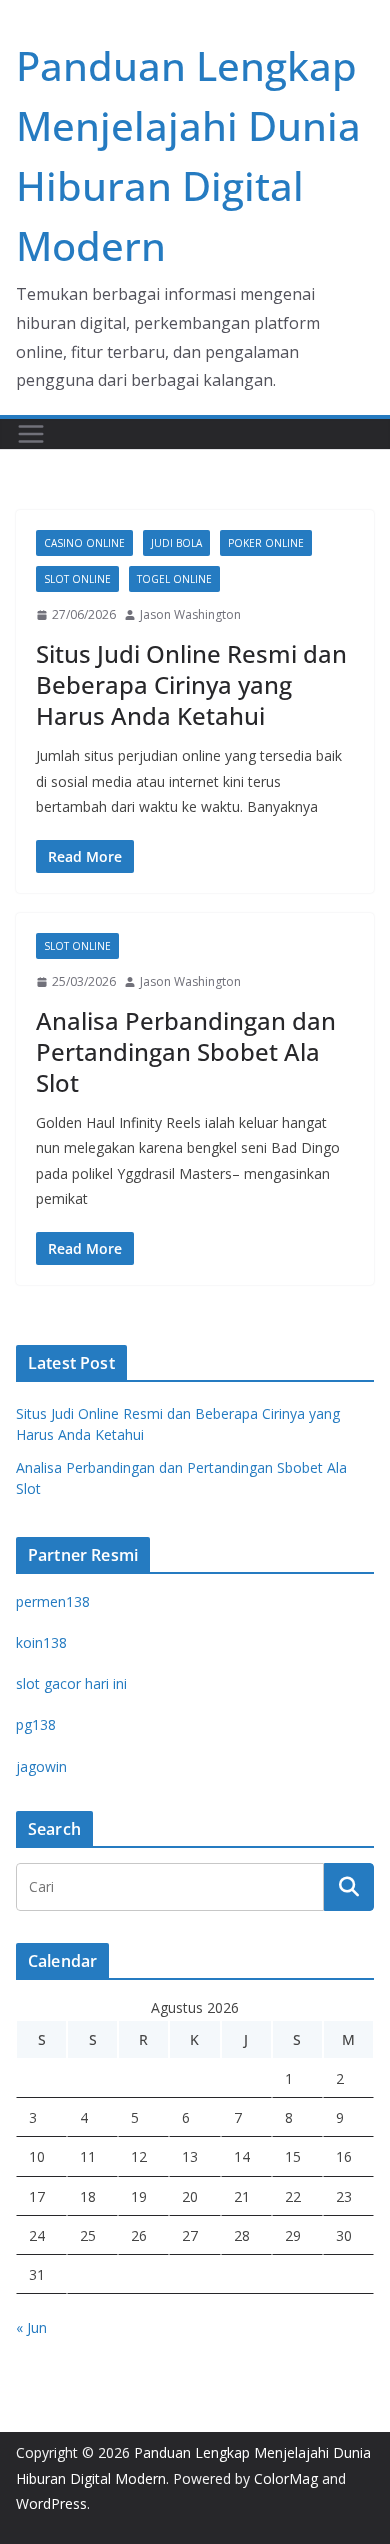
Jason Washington (190, 614)
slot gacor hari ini (71, 1683)
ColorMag (286, 2478)
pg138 (36, 1724)
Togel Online (174, 579)
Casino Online (84, 543)
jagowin (41, 1766)
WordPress (51, 2503)
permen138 (53, 1601)
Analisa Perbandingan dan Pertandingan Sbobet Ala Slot (186, 1051)
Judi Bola (176, 543)
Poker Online (266, 543)
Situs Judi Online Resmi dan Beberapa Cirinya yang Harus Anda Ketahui (191, 684)
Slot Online (77, 579)
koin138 (41, 1642)
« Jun (31, 2327)
